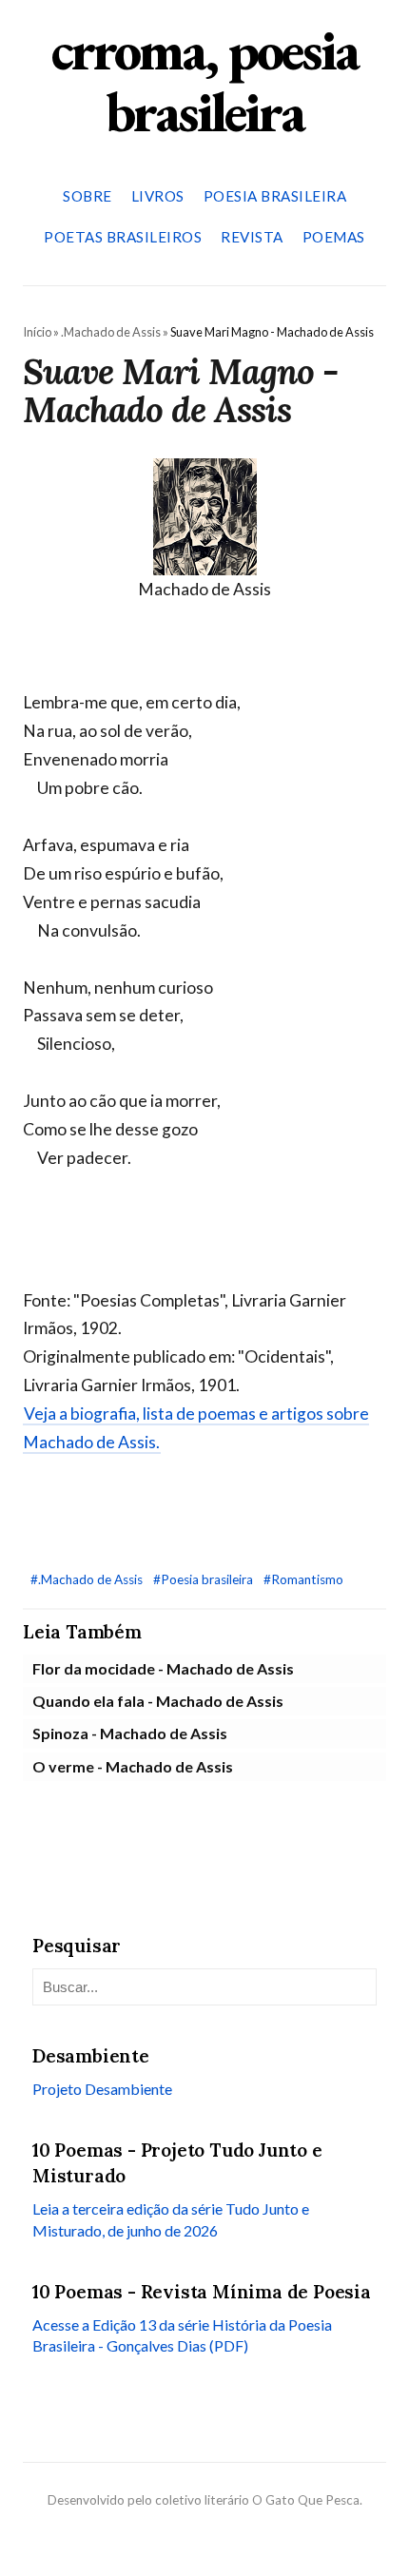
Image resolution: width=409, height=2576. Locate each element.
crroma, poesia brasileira (204, 80)
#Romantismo (303, 1579)
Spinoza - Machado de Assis (130, 1733)
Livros (158, 196)
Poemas (334, 237)
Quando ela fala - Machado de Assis (158, 1701)
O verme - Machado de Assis (133, 1766)
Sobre (88, 196)
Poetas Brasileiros (123, 237)
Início (37, 332)
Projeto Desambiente (102, 2089)
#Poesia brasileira (204, 1579)
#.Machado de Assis (88, 1579)
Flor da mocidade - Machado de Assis (163, 1668)
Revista (252, 237)
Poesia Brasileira (275, 196)
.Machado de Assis (111, 332)
